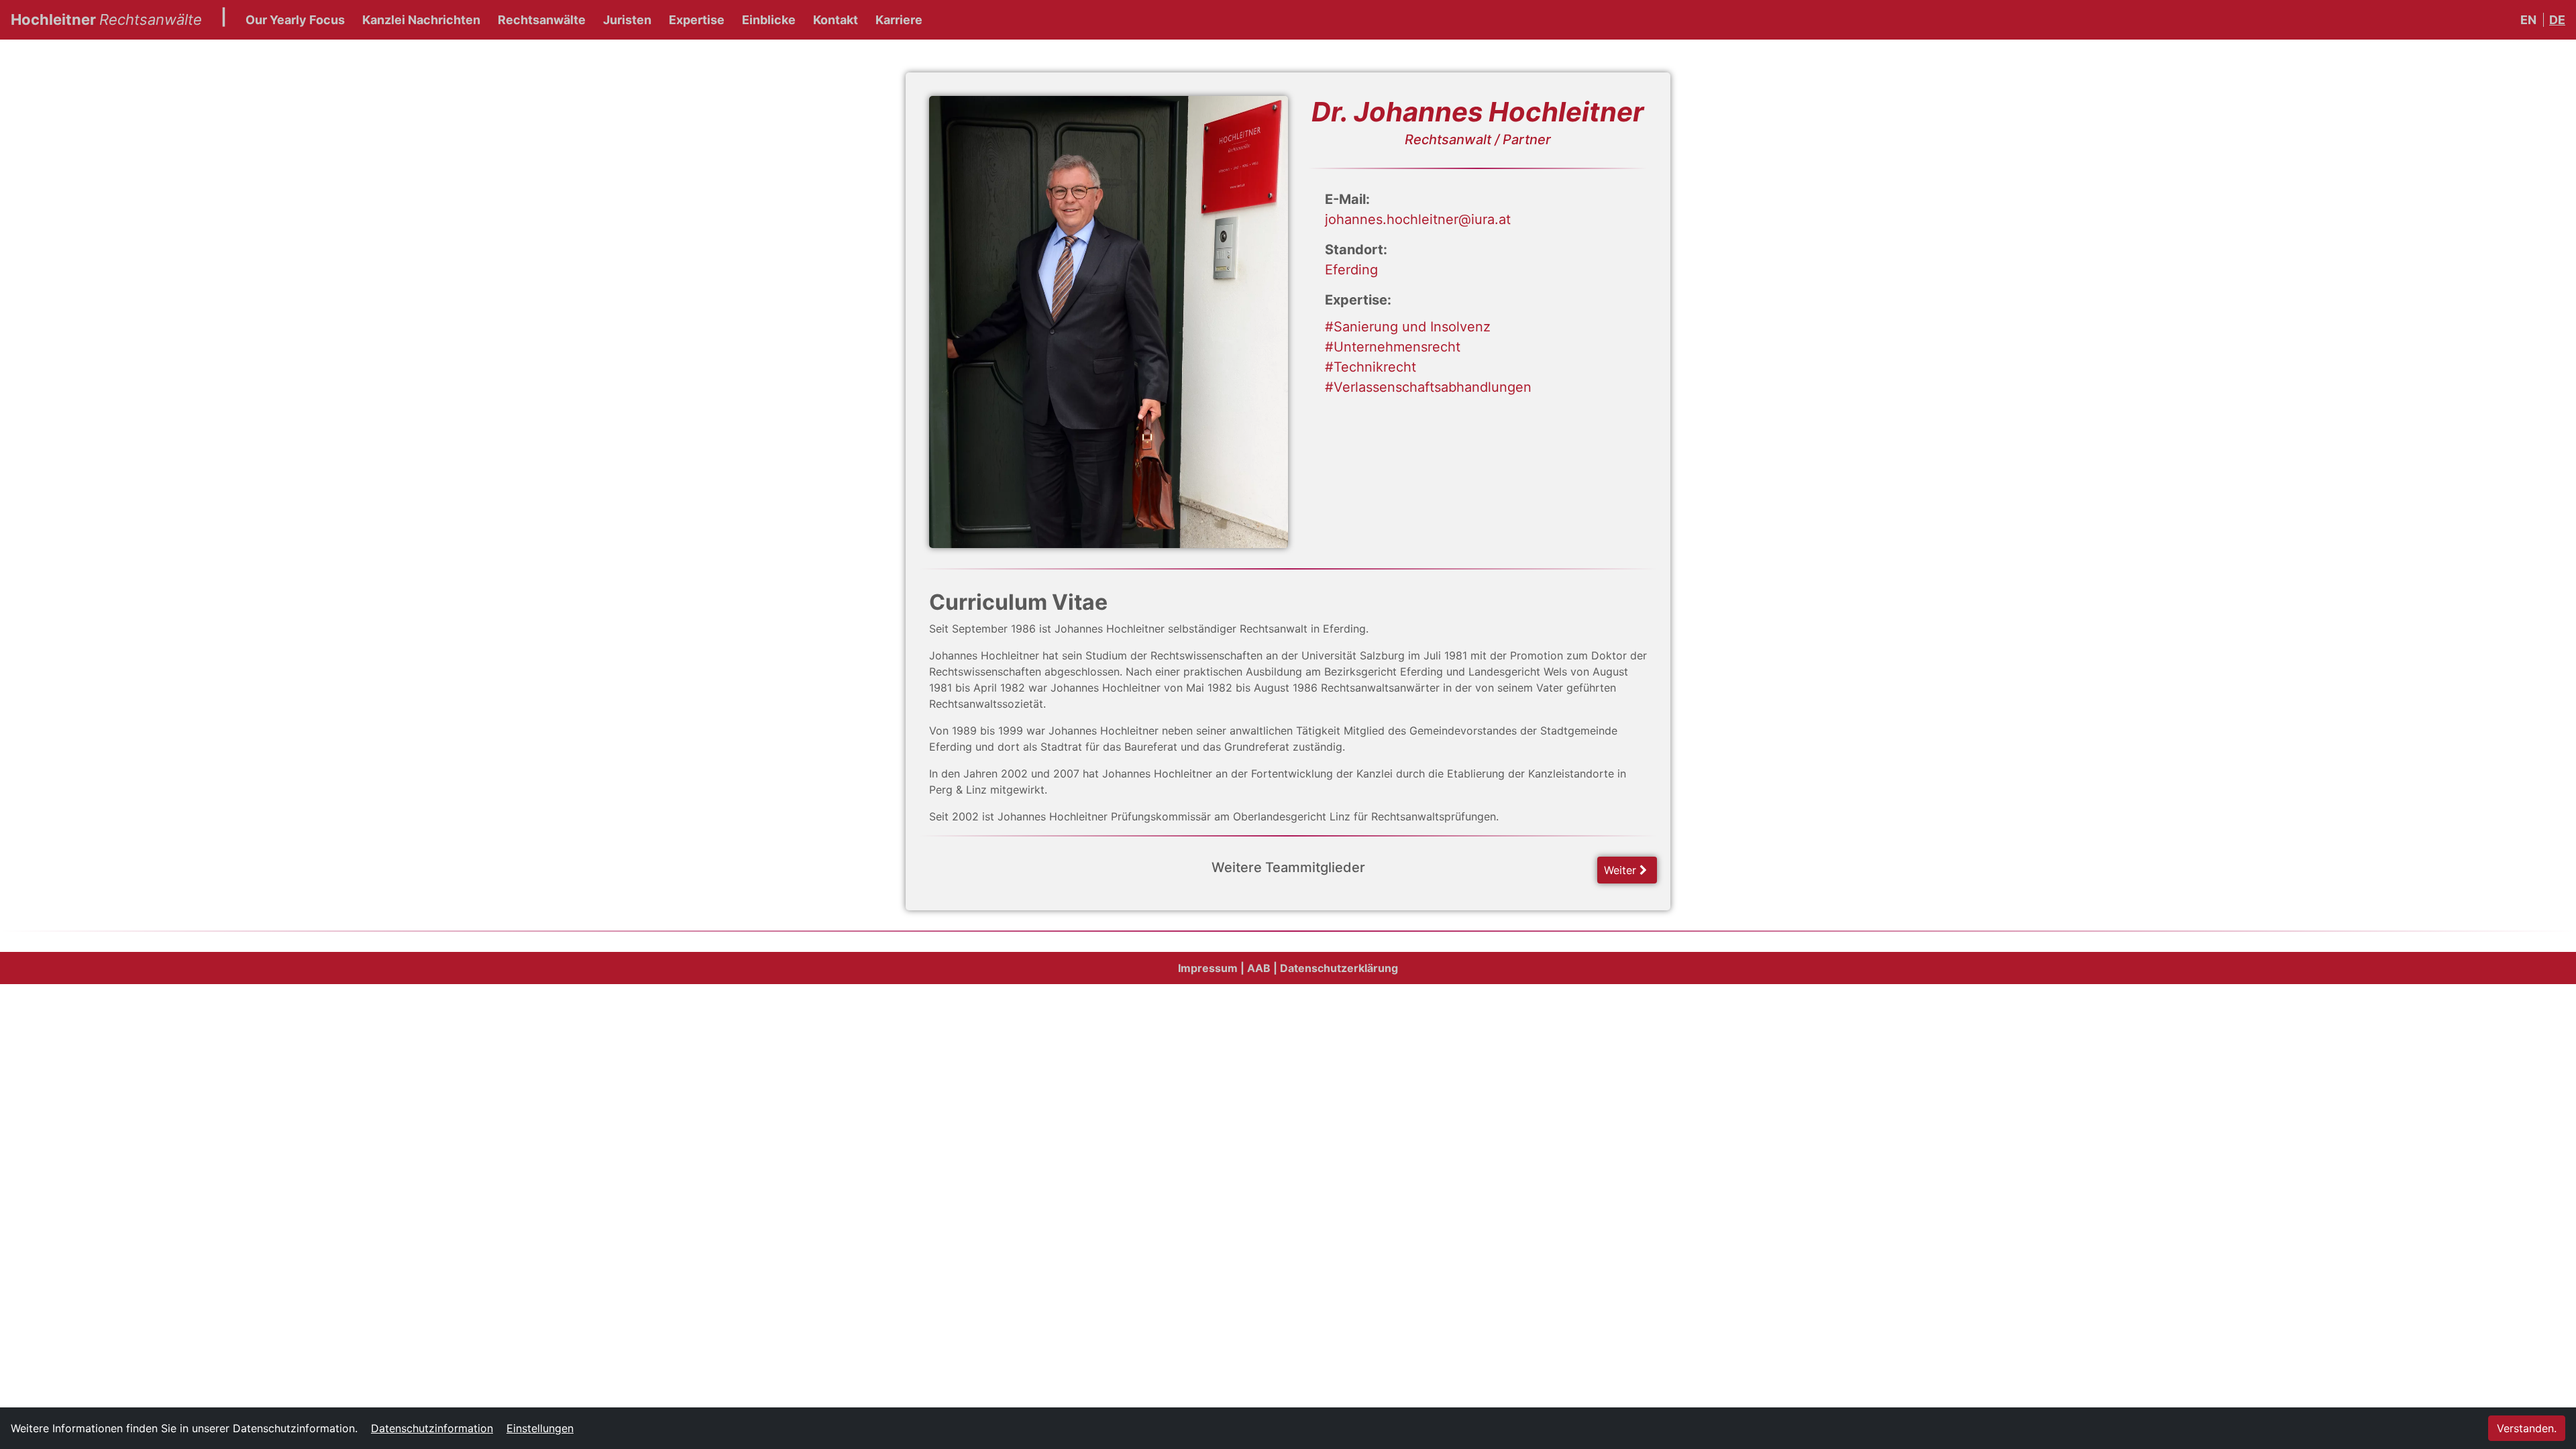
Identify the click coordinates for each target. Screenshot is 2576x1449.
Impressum (1208, 968)
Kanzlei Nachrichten (421, 20)
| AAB (1255, 968)
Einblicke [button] (769, 20)
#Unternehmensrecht (1393, 347)
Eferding (1351, 270)
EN (2528, 20)
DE (2557, 20)
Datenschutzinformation (432, 1428)
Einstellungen (540, 1428)
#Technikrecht (1371, 367)
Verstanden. (2527, 1428)
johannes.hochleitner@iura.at (1418, 219)
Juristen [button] (627, 20)
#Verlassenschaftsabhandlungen (1428, 387)
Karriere (899, 20)
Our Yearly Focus (295, 20)
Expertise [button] (697, 20)
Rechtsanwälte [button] (542, 20)
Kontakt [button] (836, 20)
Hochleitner (106, 19)
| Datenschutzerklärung (1336, 968)
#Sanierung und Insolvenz (1408, 327)
